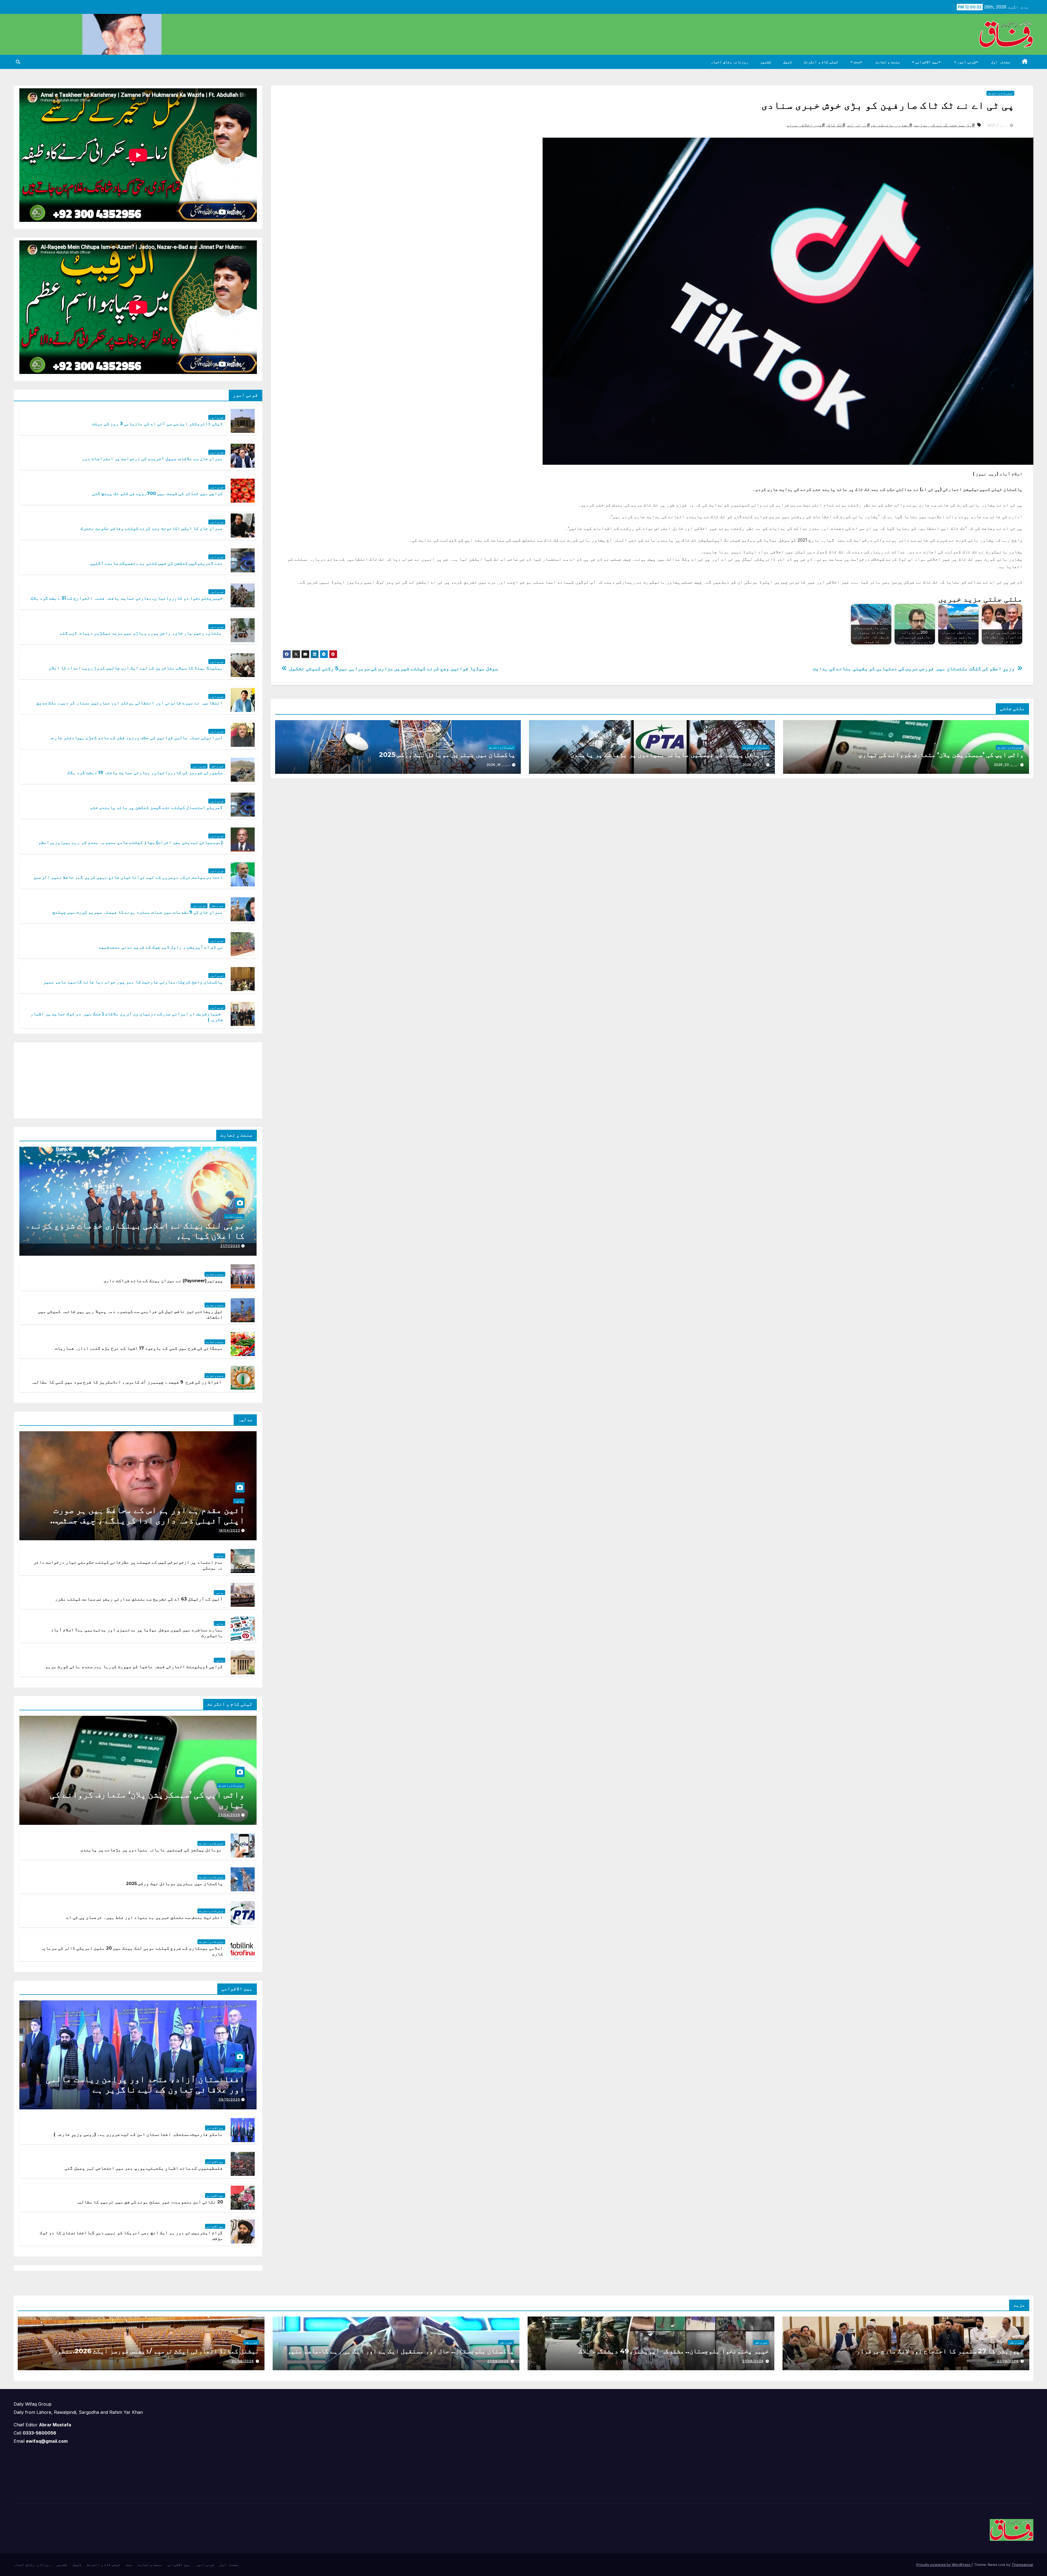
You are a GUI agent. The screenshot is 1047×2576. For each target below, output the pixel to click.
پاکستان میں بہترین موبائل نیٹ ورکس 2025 (447, 755)
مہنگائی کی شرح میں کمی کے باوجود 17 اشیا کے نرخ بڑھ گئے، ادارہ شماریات (139, 1348)
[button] (18, 62)
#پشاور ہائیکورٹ (892, 125)
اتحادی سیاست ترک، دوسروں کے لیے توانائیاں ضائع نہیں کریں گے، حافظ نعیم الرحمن (128, 877)
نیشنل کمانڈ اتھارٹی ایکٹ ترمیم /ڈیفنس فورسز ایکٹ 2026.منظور (156, 2351)
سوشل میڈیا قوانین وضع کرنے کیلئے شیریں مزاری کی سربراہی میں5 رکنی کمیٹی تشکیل (394, 668)
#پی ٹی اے (859, 125)
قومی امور (966, 62)
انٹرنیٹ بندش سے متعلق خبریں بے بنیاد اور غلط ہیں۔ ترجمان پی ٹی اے (145, 1917)
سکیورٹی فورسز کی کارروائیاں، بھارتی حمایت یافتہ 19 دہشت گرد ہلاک (145, 773)
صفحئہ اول (1001, 62)
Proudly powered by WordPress (944, 2565)
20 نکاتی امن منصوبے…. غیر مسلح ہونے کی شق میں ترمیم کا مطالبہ (149, 2202)
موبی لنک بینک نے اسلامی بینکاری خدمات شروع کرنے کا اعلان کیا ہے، (138, 1230)
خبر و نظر (217, 766)
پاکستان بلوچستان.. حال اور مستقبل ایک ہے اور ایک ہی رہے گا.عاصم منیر (400, 2351)
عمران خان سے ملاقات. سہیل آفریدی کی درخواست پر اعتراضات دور (152, 459)
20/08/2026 (243, 2361)
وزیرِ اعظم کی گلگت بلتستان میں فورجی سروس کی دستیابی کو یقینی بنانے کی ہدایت (914, 668)
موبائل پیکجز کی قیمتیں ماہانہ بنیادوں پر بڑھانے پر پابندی (669, 755)
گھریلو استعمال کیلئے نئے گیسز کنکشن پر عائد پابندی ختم (157, 807)
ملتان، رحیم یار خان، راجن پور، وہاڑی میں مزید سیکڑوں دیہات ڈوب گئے (141, 633)
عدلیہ (239, 1501)
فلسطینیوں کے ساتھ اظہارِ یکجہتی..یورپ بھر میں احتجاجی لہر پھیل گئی (144, 2168)
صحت (857, 62)
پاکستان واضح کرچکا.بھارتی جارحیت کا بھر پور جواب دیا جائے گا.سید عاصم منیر (133, 982)
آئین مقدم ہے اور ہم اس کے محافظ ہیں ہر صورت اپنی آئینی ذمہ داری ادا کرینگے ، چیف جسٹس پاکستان (149, 1520)
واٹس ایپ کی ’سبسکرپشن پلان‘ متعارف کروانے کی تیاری (941, 755)
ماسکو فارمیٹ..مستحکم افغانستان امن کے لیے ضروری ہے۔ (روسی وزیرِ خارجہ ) (138, 2134)
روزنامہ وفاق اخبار (729, 62)
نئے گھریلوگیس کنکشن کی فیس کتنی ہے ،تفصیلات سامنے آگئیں (157, 563)
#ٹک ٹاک (836, 125)
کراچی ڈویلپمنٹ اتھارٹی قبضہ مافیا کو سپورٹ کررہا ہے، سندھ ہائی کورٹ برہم (134, 1667)
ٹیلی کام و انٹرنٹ (821, 62)
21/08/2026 (1008, 2361)
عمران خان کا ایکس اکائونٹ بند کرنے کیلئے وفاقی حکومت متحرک (152, 528)
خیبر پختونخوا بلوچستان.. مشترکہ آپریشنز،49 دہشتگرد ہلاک (674, 2351)
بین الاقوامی (926, 62)
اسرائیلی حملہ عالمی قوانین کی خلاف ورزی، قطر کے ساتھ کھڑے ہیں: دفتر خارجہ (136, 738)
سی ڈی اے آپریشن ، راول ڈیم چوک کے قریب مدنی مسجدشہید (161, 947)
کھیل (787, 62)
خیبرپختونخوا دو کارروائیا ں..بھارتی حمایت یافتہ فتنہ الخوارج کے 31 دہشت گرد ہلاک (127, 598)
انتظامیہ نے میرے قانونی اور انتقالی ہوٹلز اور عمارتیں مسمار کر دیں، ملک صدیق (130, 703)
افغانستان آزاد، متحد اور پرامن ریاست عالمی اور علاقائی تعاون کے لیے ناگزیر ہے (145, 2084)
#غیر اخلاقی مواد (806, 125)
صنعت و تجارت (888, 62)
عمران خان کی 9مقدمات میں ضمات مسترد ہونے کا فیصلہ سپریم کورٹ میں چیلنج (138, 912)
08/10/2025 (229, 2099)
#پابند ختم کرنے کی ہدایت (945, 125)
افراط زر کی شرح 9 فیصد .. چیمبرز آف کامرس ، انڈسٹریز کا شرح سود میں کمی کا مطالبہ (127, 1382)
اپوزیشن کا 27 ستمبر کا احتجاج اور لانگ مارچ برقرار (939, 2351)
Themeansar (1022, 2565)
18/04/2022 (229, 1530)
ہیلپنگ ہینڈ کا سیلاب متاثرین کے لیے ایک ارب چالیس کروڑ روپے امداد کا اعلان (136, 668)
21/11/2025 (230, 1246)
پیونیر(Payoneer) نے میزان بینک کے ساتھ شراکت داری (163, 1281)
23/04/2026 (229, 1815)
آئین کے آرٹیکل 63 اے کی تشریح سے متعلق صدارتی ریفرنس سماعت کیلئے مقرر (139, 1599)
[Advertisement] (216, 1079)
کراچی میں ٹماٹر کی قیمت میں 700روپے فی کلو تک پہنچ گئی (157, 493)
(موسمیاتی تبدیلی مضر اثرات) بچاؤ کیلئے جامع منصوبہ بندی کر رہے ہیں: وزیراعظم (131, 842)
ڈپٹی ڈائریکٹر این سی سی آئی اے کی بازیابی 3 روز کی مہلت (157, 424)
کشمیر (766, 62)
